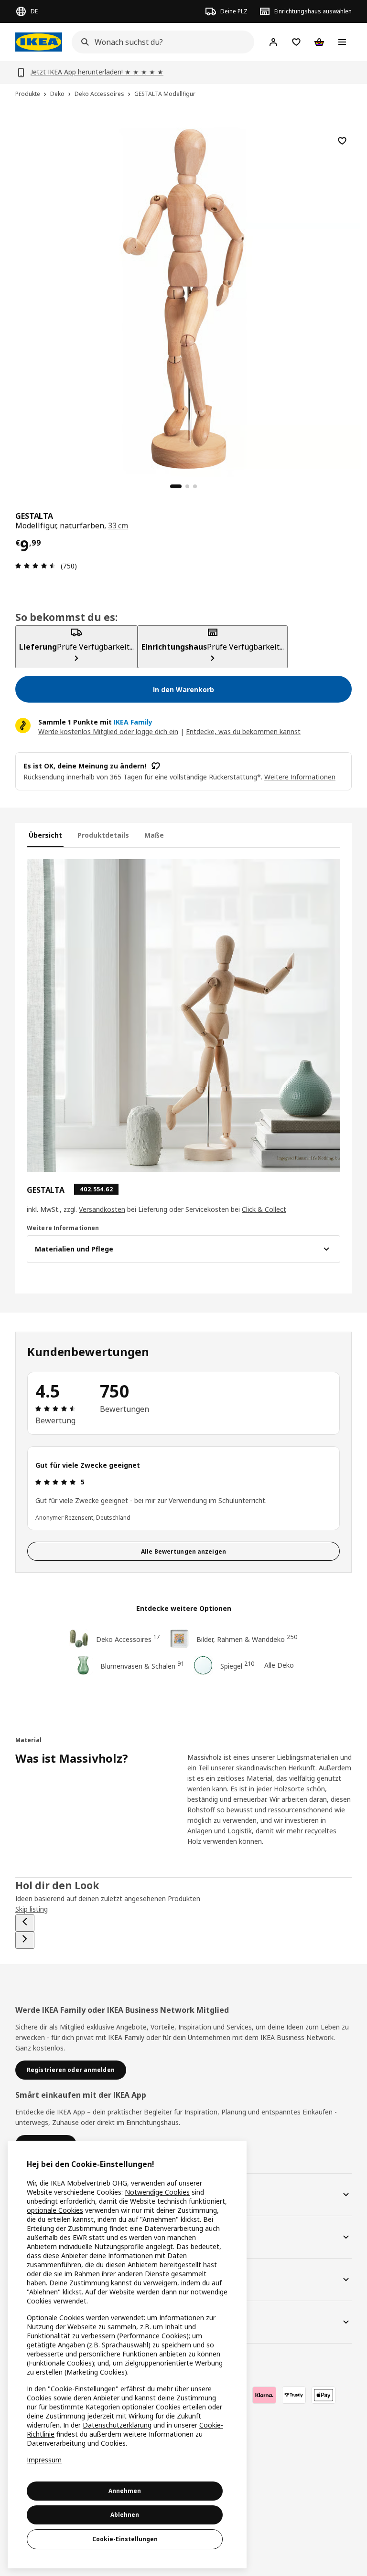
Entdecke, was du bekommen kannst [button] (243, 731)
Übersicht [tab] (45, 835)
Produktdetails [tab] (103, 835)
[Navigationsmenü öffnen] (342, 42)
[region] (183, 298)
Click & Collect (264, 1209)
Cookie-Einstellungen (125, 2539)
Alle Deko (279, 1665)
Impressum (44, 2460)
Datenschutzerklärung (117, 2425)
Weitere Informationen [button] (300, 777)
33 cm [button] (118, 526)
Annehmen (125, 2491)
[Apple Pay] (324, 2395)
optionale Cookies (55, 2210)
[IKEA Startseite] (39, 42)
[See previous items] (25, 1923)
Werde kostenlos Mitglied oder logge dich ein (108, 731)
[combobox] (160, 42)
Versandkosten (102, 1209)
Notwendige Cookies (157, 2192)
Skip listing (32, 1909)
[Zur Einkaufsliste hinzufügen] (342, 141)
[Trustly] (294, 2395)
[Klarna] (264, 2395)
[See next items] (25, 1940)
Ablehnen (125, 2515)
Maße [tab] (154, 835)
